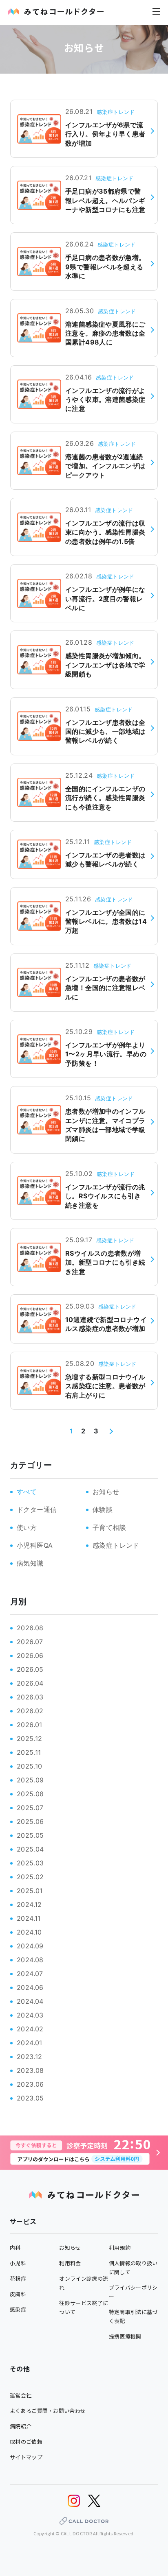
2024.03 (30, 2015)
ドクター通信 (37, 1509)
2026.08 (30, 1628)
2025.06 (30, 1821)
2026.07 (30, 1642)
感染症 (18, 2309)
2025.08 (30, 1794)
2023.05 (30, 2098)
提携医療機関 (125, 2336)
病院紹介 (21, 2426)
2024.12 (29, 1904)
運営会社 (21, 2395)
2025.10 (30, 1766)
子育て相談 (109, 1527)
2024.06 (30, 1987)
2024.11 (29, 1918)
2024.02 (30, 2029)
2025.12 (30, 1738)
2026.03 (30, 1697)
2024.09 (30, 1946)
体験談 (103, 1509)
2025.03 (30, 1863)
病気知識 (30, 1563)
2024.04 (30, 2001)
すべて (27, 1492)
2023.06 (30, 2084)
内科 (15, 2248)
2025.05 (30, 1835)
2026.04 (30, 1683)
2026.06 (30, 1656)
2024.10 (29, 1932)
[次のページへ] (110, 1431)
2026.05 (30, 1669)
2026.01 (30, 1725)
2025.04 (30, 1849)
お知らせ (106, 1492)
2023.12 (30, 2057)
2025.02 (30, 1877)
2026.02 (30, 1711)
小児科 (18, 2263)
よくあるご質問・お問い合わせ (48, 2411)
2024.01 (30, 2043)
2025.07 (30, 1808)
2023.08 (30, 2070)
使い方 (27, 1527)
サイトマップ (26, 2457)
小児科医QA (35, 1545)
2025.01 (30, 1891)
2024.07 (30, 1974)
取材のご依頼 (26, 2442)
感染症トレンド (116, 1545)
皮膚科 (18, 2294)
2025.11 (29, 1752)
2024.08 (30, 1960)
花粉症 (18, 2278)
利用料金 (70, 2263)
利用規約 (120, 2248)
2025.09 (30, 1780)
